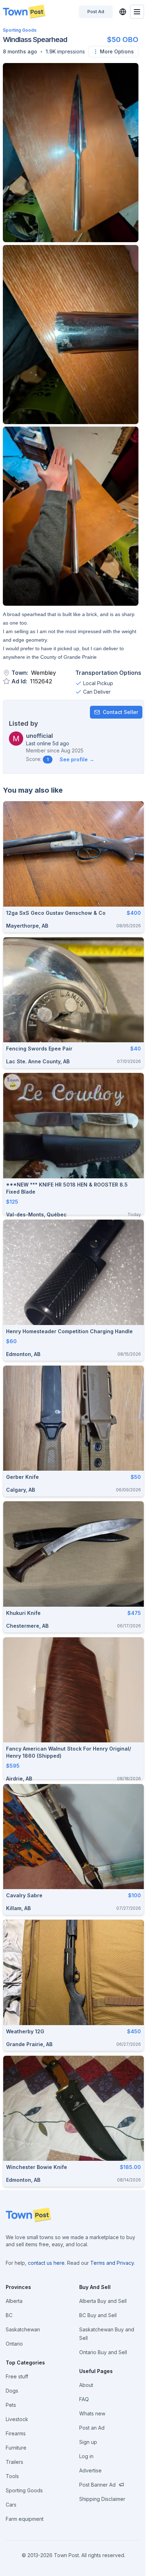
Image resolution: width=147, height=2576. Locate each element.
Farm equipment (25, 2519)
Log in (86, 2456)
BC (9, 2315)
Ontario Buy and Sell (103, 2352)
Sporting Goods (20, 30)
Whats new (92, 2413)
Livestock (17, 2419)
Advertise (90, 2470)
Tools (12, 2476)
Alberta (14, 2301)
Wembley (44, 673)
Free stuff (17, 2376)
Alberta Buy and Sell (103, 2301)
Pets (11, 2405)
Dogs (12, 2391)
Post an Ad (92, 2428)
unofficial (39, 736)
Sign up (88, 2442)
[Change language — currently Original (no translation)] (123, 12)
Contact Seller (120, 712)
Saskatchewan (23, 2329)
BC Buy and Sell (98, 2315)
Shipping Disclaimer (102, 2499)
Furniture (16, 2448)
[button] (20, 52)
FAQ (84, 2399)
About (86, 2385)
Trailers (14, 2462)
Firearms (16, 2433)
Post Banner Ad (97, 2485)
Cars (11, 2505)
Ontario (14, 2344)
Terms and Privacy (112, 2263)
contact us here (46, 2263)
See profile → (77, 759)
